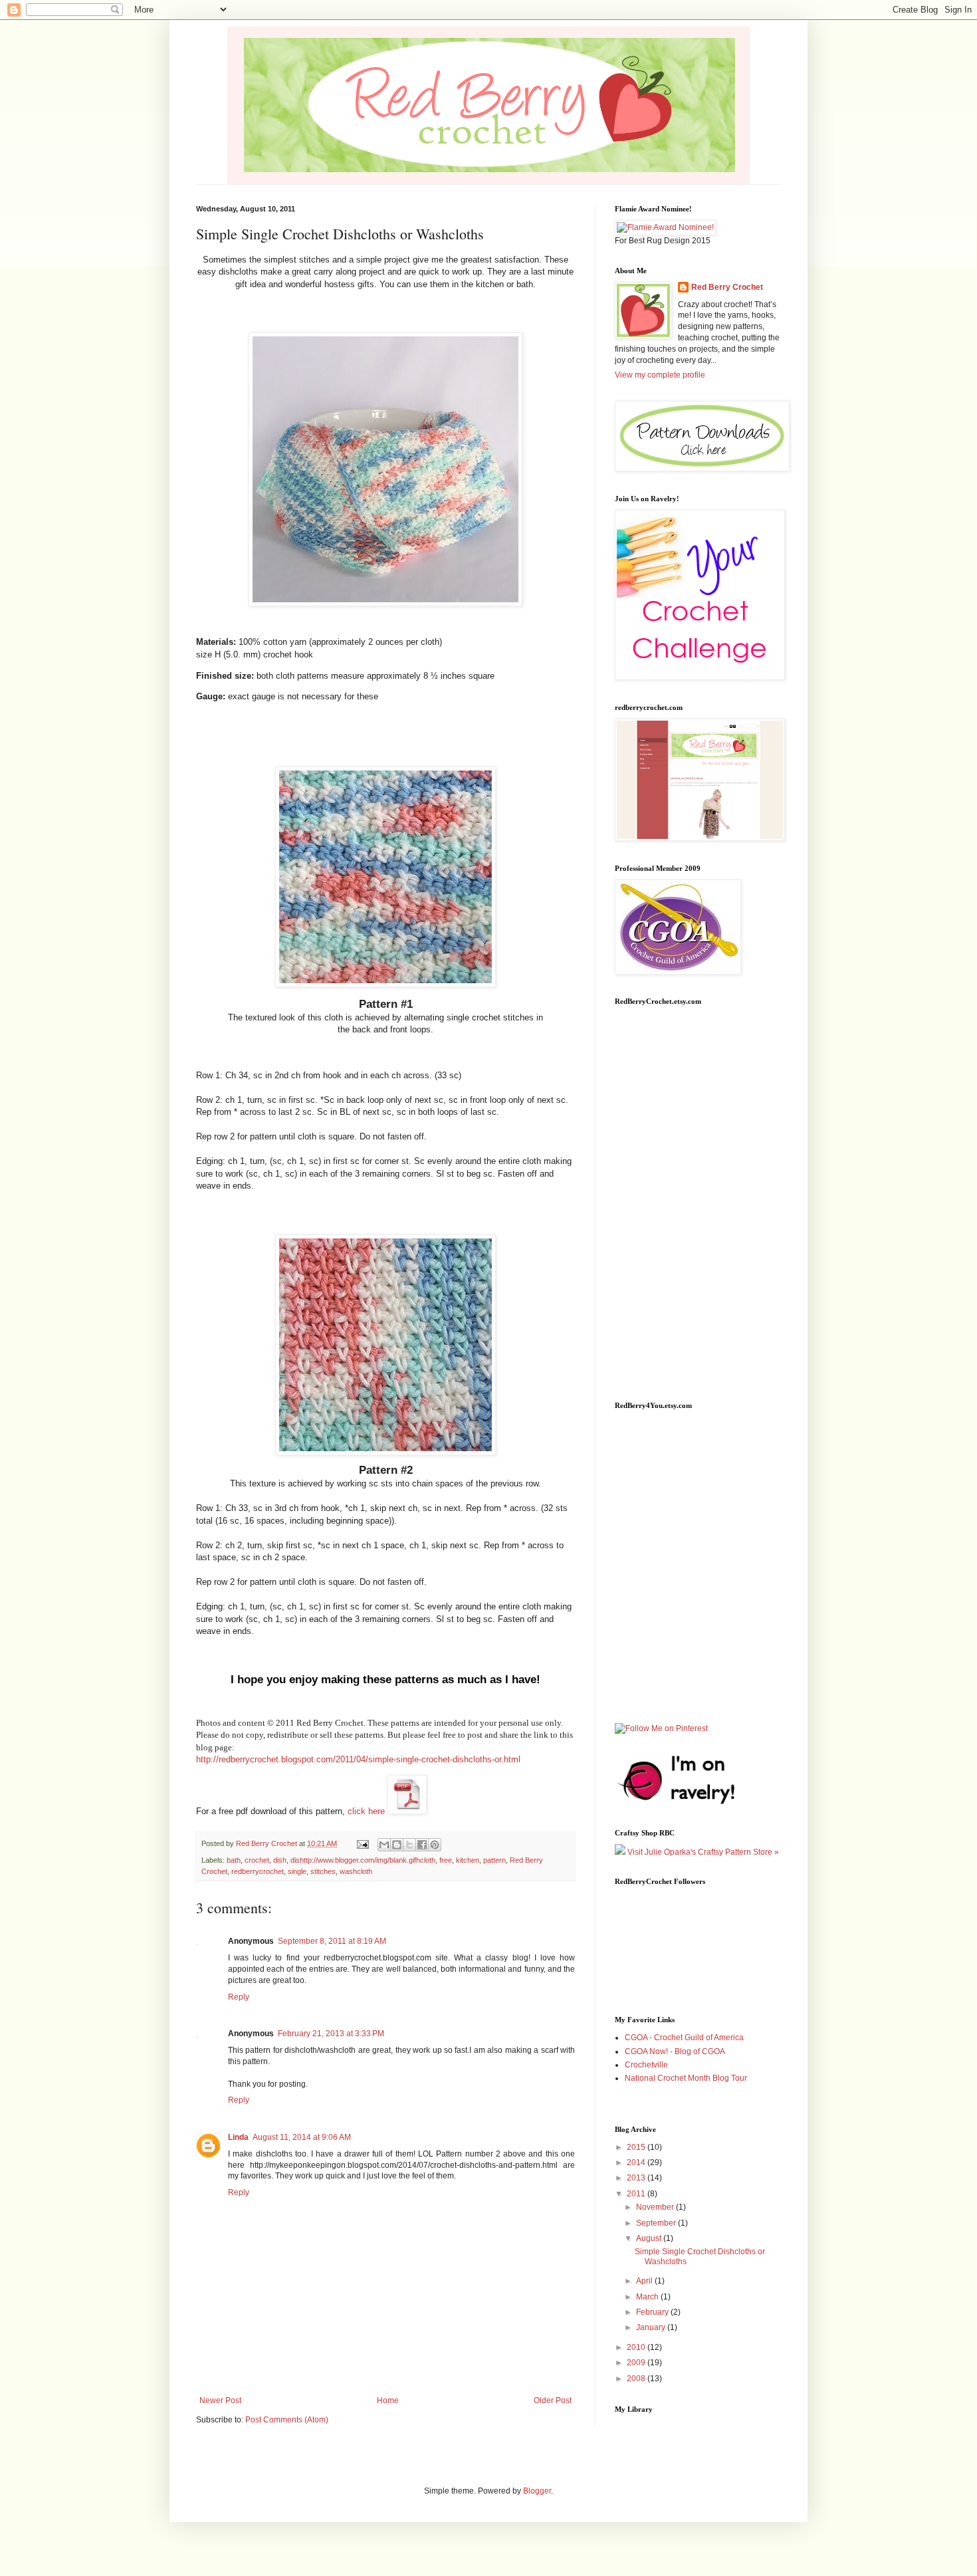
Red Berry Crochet (727, 287)
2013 (637, 2178)
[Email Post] (362, 1843)
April (645, 2281)
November (656, 2207)
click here (368, 1811)
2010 (637, 2347)
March (648, 2297)
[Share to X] (409, 1845)
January (652, 2327)
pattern (494, 1860)
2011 (637, 2194)
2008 (637, 2379)
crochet (257, 1860)
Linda (238, 2137)
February (653, 2312)
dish (280, 1860)
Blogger (537, 2491)
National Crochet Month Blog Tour (686, 2078)
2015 (637, 2147)
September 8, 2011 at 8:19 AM (332, 1941)
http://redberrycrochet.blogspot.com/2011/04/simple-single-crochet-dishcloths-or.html (358, 1759)
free (446, 1860)
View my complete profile (660, 375)
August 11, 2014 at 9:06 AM (302, 2137)
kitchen (468, 1860)
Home (388, 2400)
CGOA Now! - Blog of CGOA (675, 2051)
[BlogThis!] (397, 1845)
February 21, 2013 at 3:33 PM (331, 2034)
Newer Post (220, 2400)
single (297, 1871)
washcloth (356, 1871)
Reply (239, 1997)
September (657, 2223)
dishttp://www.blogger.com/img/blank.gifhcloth (363, 1860)
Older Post (553, 2400)
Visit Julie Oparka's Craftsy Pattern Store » (702, 1852)
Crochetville (646, 2065)
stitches (323, 1871)
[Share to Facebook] (422, 1845)
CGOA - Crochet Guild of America (684, 2038)
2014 (637, 2163)
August (650, 2238)
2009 (637, 2363)
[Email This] (384, 1845)
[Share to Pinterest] (435, 1845)
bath (234, 1860)
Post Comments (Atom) (287, 2420)
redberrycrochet (258, 1871)
